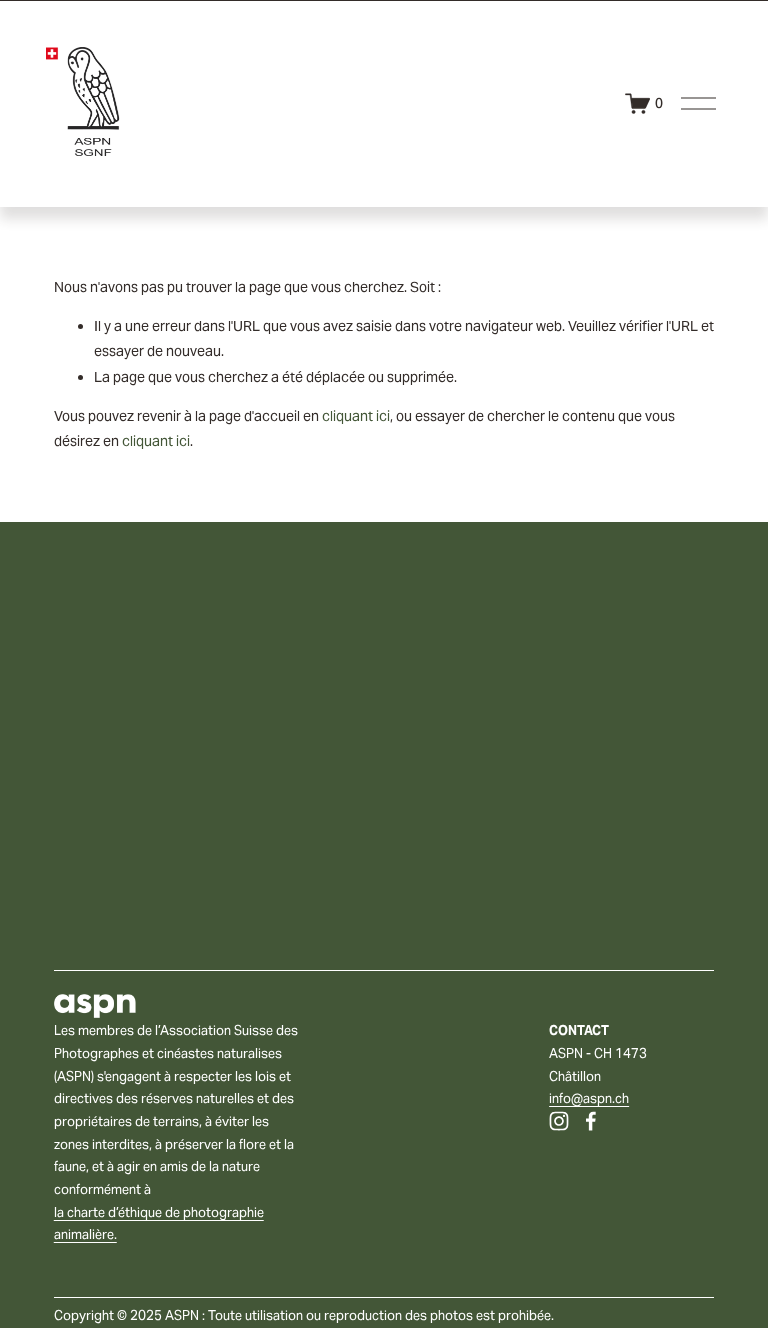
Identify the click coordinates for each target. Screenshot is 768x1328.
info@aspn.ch (589, 1098)
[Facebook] (591, 1121)
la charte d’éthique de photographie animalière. (159, 1224)
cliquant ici (356, 416)
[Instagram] (559, 1121)
